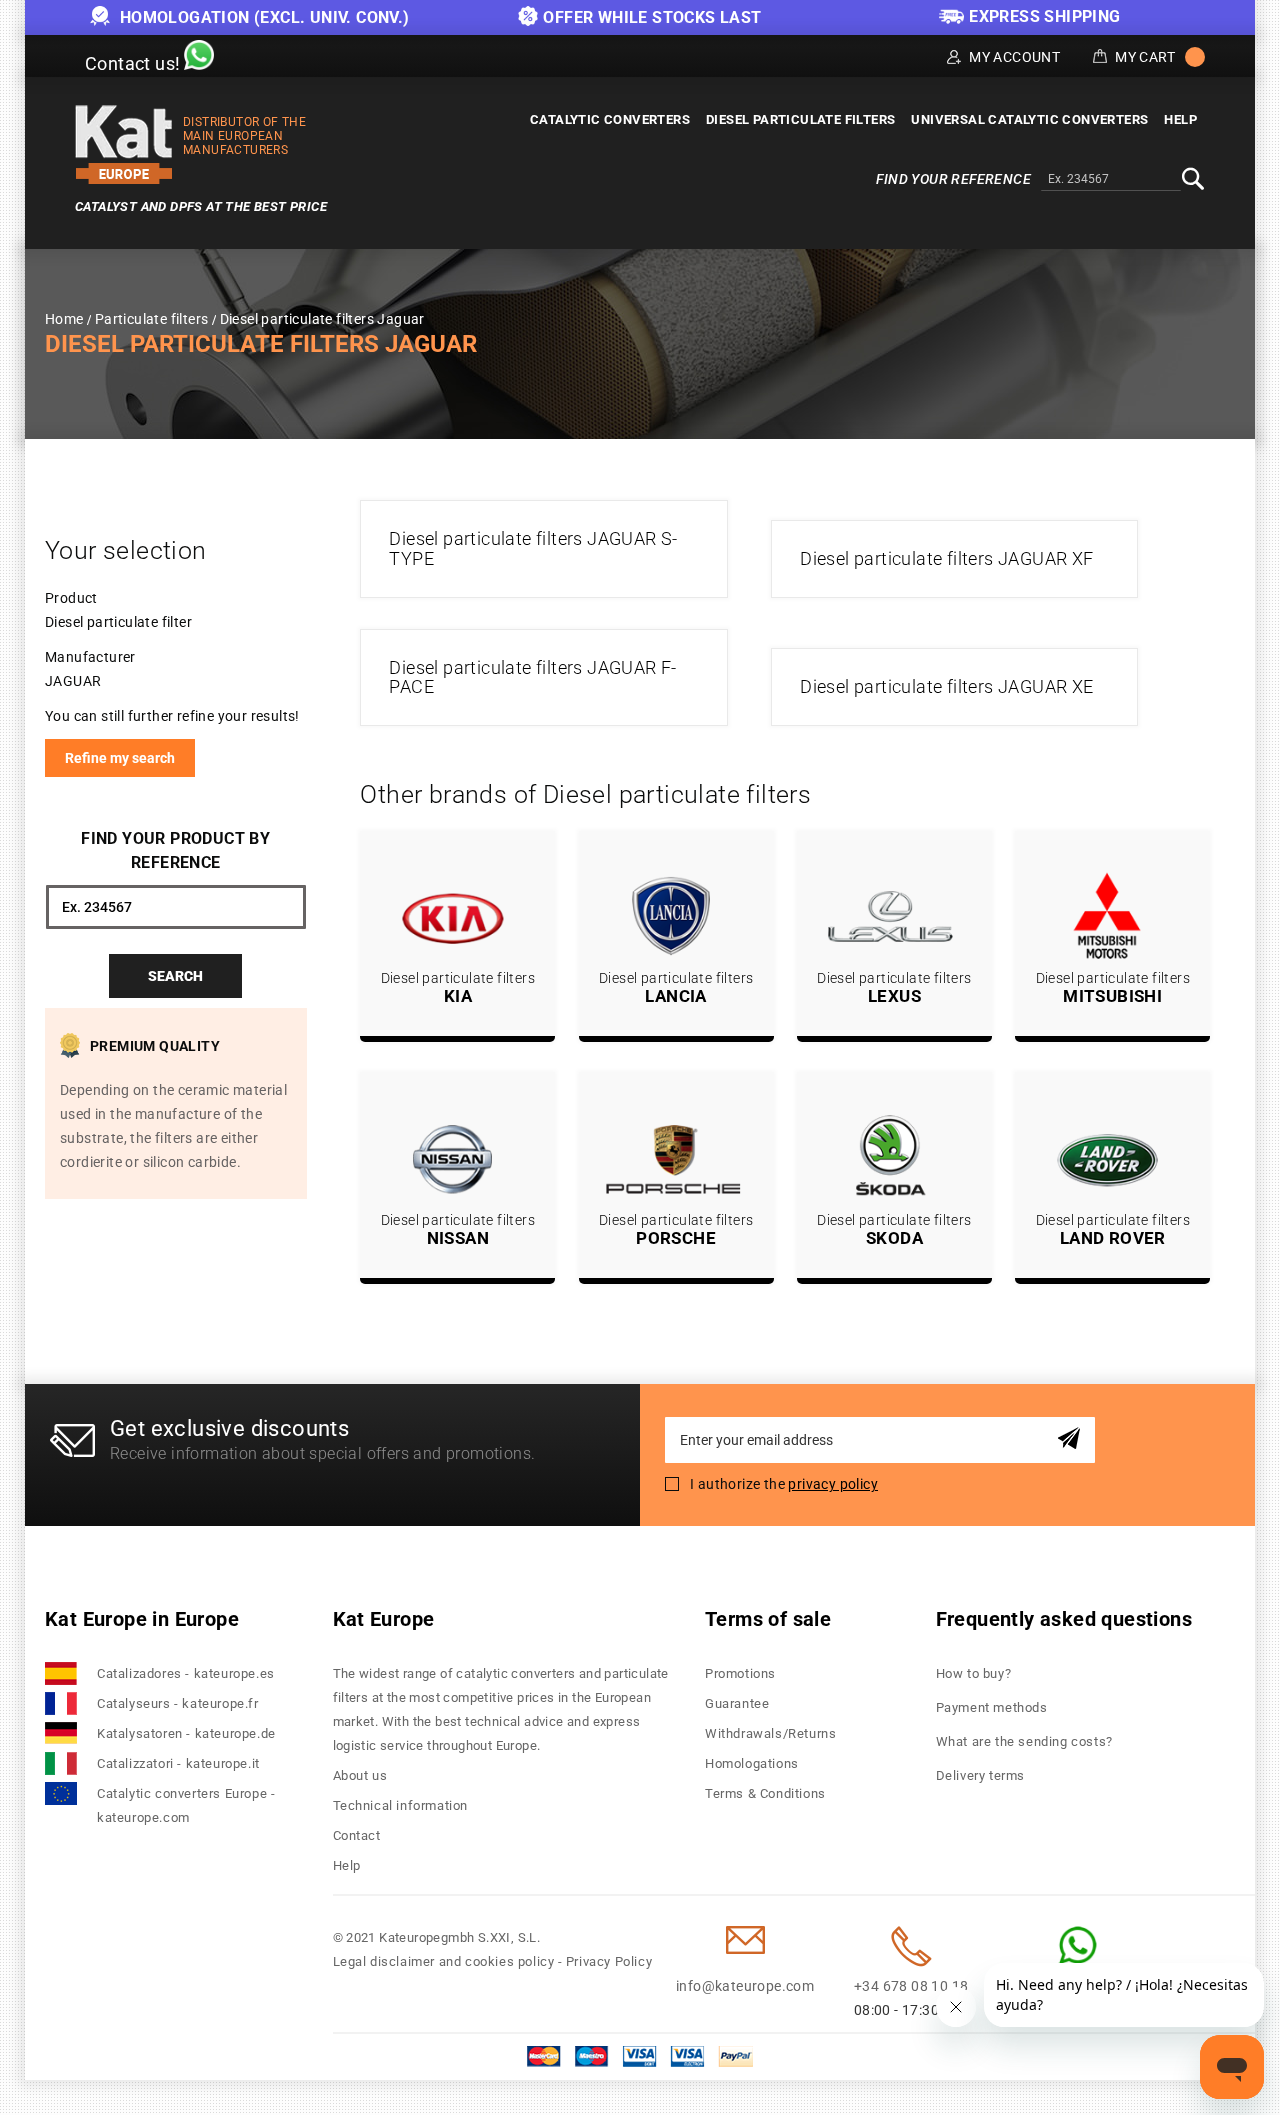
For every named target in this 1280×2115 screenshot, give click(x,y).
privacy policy (833, 1484)
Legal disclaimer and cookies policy (444, 1961)
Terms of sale (768, 1619)
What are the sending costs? (1024, 1741)
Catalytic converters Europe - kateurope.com (186, 1805)
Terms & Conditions (765, 1793)
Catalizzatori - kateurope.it (178, 1763)
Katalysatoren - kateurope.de (186, 1733)
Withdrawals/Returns (770, 1733)
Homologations (752, 1763)
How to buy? (974, 1673)
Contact (357, 1835)
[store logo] (124, 144)
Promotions (740, 1673)
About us (360, 1775)
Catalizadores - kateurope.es (186, 1673)
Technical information (401, 1805)
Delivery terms (980, 1775)
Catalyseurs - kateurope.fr (178, 1703)
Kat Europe (384, 1619)
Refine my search (120, 758)
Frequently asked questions (1064, 1619)
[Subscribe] (1072, 1439)
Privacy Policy (609, 1961)
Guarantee (737, 1703)
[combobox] (1111, 180)
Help (347, 1865)
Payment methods (992, 1707)
